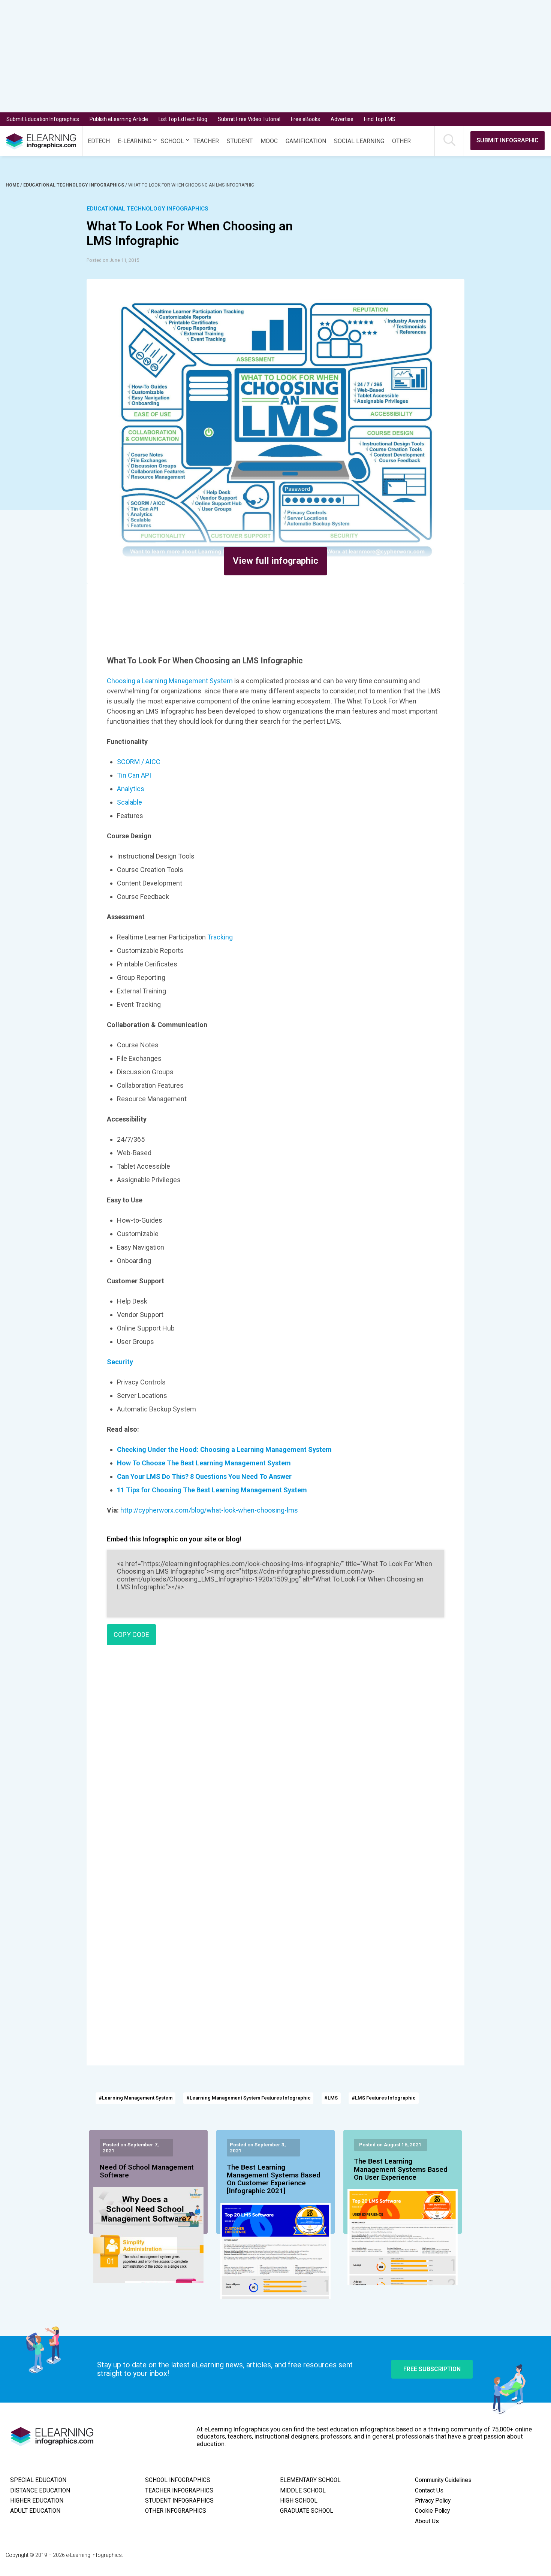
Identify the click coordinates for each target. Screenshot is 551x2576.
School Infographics (178, 2480)
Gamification (306, 141)
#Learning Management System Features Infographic (249, 2098)
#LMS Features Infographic (384, 2098)
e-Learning (135, 141)
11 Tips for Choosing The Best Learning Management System (212, 1490)
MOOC (269, 141)
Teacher (206, 141)
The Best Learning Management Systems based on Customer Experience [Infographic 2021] (273, 2180)
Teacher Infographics (179, 2491)
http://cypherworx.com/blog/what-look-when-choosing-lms (209, 1510)
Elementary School (310, 2480)
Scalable (130, 802)
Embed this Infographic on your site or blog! (174, 1539)
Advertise (342, 119)
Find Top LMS (380, 119)
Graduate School (307, 2511)
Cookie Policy (432, 2511)
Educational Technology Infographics (74, 185)
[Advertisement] (262, 56)
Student (240, 141)
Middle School (303, 2491)
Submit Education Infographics (43, 119)
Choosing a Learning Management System (170, 681)
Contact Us (429, 2491)
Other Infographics (176, 2511)
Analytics (131, 789)
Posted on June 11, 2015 (113, 260)
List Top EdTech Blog (183, 119)
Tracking (220, 937)
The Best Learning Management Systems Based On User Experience (401, 2170)
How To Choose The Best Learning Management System (204, 1463)
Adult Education (35, 2511)
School (172, 141)
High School (299, 2501)
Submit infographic (508, 140)
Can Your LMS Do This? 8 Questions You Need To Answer (204, 1476)
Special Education (38, 2480)
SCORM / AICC (139, 762)
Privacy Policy (433, 2501)
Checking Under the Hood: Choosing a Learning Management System (224, 1449)
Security (120, 1362)
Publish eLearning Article (119, 119)
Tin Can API (134, 775)
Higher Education (37, 2501)
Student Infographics (179, 2501)
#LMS (331, 2098)
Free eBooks (305, 119)
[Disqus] (275, 1759)
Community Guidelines (443, 2480)
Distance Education (40, 2491)
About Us (427, 2521)
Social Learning (359, 141)
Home (13, 185)
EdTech (99, 141)
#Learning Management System (136, 2098)
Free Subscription (432, 2369)
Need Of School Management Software (147, 2171)
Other (401, 141)
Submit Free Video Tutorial (249, 119)
